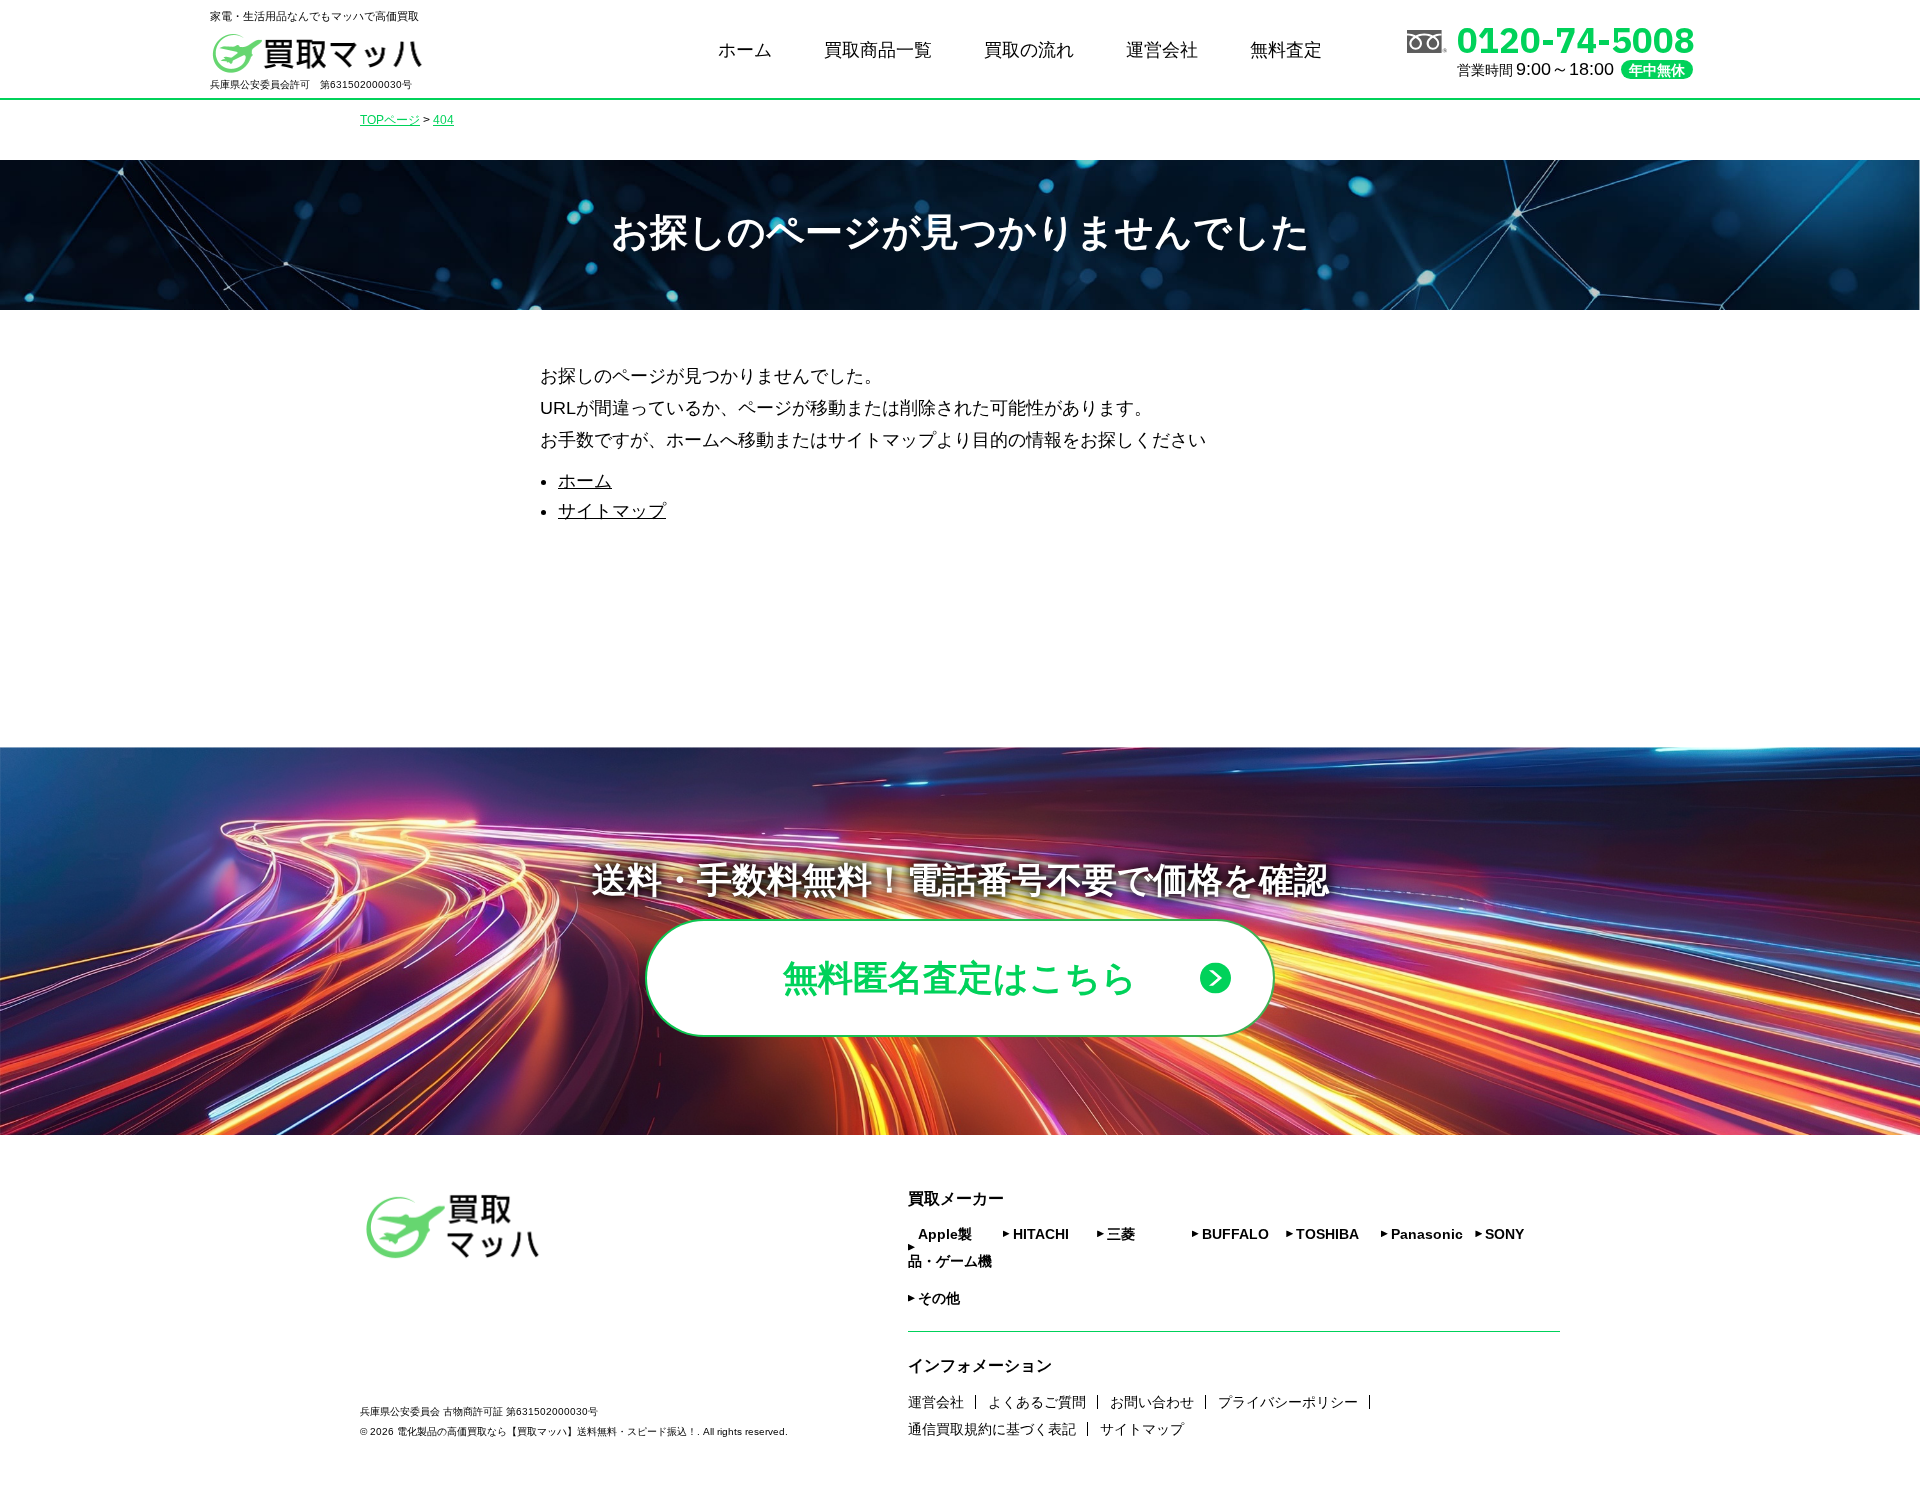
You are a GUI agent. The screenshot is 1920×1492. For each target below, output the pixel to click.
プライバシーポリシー (1288, 1402)
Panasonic (1427, 1234)
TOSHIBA (1327, 1234)
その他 (939, 1298)
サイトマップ (612, 511)
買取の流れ (1029, 50)
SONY (1504, 1234)
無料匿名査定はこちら (960, 977)
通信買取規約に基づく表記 (992, 1429)
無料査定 (1286, 50)
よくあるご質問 (1037, 1402)
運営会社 (1162, 50)
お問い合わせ (1152, 1402)
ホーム (745, 50)
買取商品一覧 (878, 50)
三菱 (1121, 1234)
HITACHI (1041, 1234)
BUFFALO (1235, 1234)
